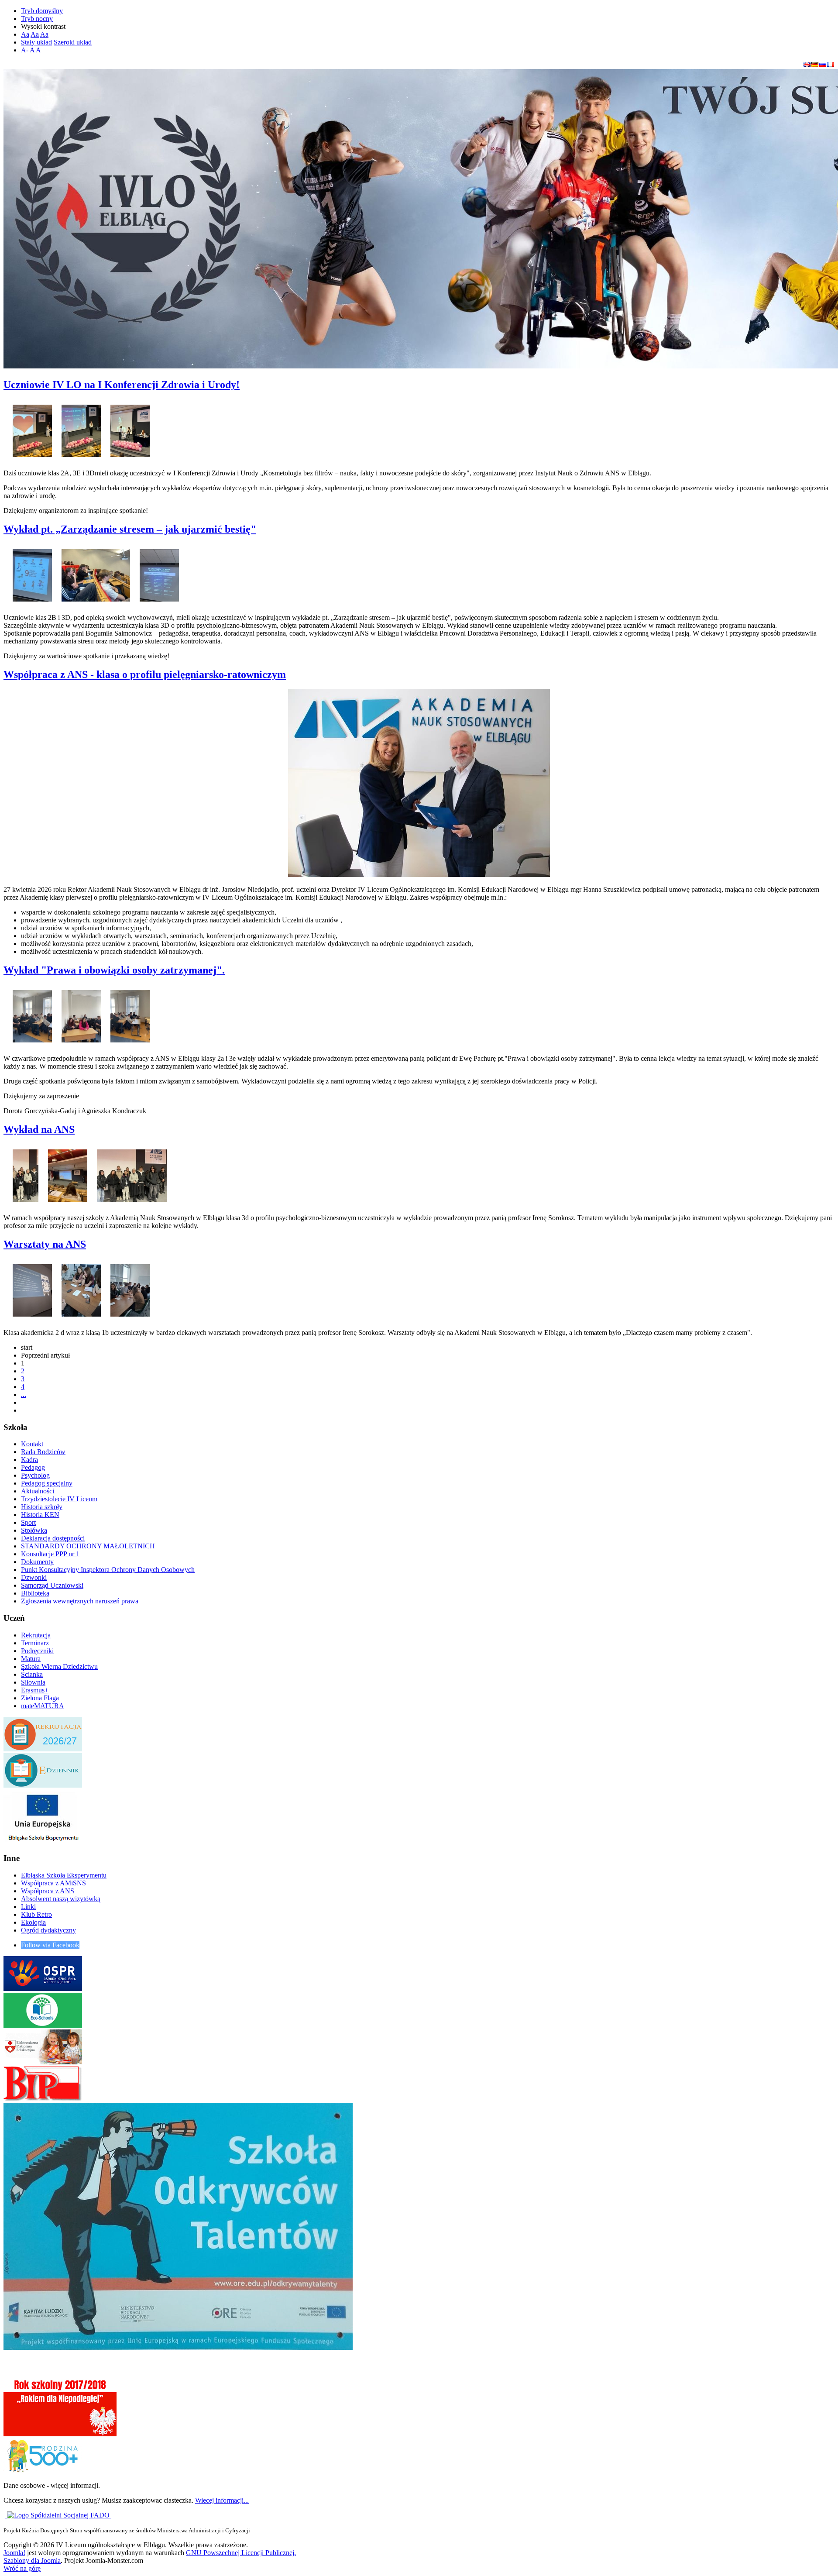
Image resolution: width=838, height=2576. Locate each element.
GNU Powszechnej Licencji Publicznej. (241, 2553)
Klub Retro (36, 1914)
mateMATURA (43, 1706)
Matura (31, 1659)
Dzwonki (34, 1577)
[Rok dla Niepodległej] (60, 2434)
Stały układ (36, 42)
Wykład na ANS (39, 1129)
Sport (28, 1522)
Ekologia (33, 1922)
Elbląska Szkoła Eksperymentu (64, 1875)
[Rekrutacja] (43, 1749)
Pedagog (33, 1467)
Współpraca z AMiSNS (53, 1883)
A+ (40, 50)
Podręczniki (37, 1651)
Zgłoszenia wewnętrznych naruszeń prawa (80, 1601)
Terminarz (35, 1643)
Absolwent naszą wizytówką (61, 1899)
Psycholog (35, 1475)
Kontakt (32, 1444)
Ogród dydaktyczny (48, 1930)
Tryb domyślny (42, 11)
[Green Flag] (43, 2025)
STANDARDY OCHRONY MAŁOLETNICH (88, 1546)
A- (25, 50)
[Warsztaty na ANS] (32, 1288)
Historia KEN (40, 1515)
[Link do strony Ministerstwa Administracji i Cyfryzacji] (6, 2515)
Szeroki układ (73, 42)
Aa (25, 34)
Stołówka (34, 1530)
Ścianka (32, 1674)
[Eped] (43, 2062)
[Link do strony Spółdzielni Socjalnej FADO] (59, 2515)
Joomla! (14, 2553)
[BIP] (43, 2099)
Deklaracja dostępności (53, 1538)
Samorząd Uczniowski (52, 1585)
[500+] (43, 2471)
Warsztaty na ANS (45, 1244)
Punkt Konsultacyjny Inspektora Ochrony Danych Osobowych (108, 1570)
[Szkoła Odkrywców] (178, 2347)
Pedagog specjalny (47, 1483)
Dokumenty (37, 1562)
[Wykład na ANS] (26, 1173)
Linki (28, 1907)
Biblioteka (35, 1593)
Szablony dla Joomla (32, 2561)
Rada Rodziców (43, 1452)
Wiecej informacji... (222, 2500)
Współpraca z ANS (48, 1891)
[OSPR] (43, 1989)
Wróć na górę (22, 2568)
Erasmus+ (35, 1690)
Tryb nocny (37, 19)
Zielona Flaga (40, 1698)
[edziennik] (43, 1785)
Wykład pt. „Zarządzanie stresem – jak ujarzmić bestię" (130, 529)
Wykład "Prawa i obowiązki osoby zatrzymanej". (114, 970)
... (24, 1395)
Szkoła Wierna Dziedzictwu (59, 1666)
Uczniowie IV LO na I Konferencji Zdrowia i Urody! (122, 385)
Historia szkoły (42, 1507)
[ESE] (43, 1842)
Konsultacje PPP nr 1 (50, 1554)
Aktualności (38, 1491)
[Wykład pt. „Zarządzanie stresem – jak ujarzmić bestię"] (32, 573)
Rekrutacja (36, 1635)
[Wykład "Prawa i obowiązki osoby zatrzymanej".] (32, 1014)
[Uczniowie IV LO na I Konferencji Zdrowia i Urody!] (32, 428)
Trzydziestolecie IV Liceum (59, 1499)
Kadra (29, 1460)
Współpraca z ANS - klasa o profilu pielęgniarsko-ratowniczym (145, 674)
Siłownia (33, 1682)
